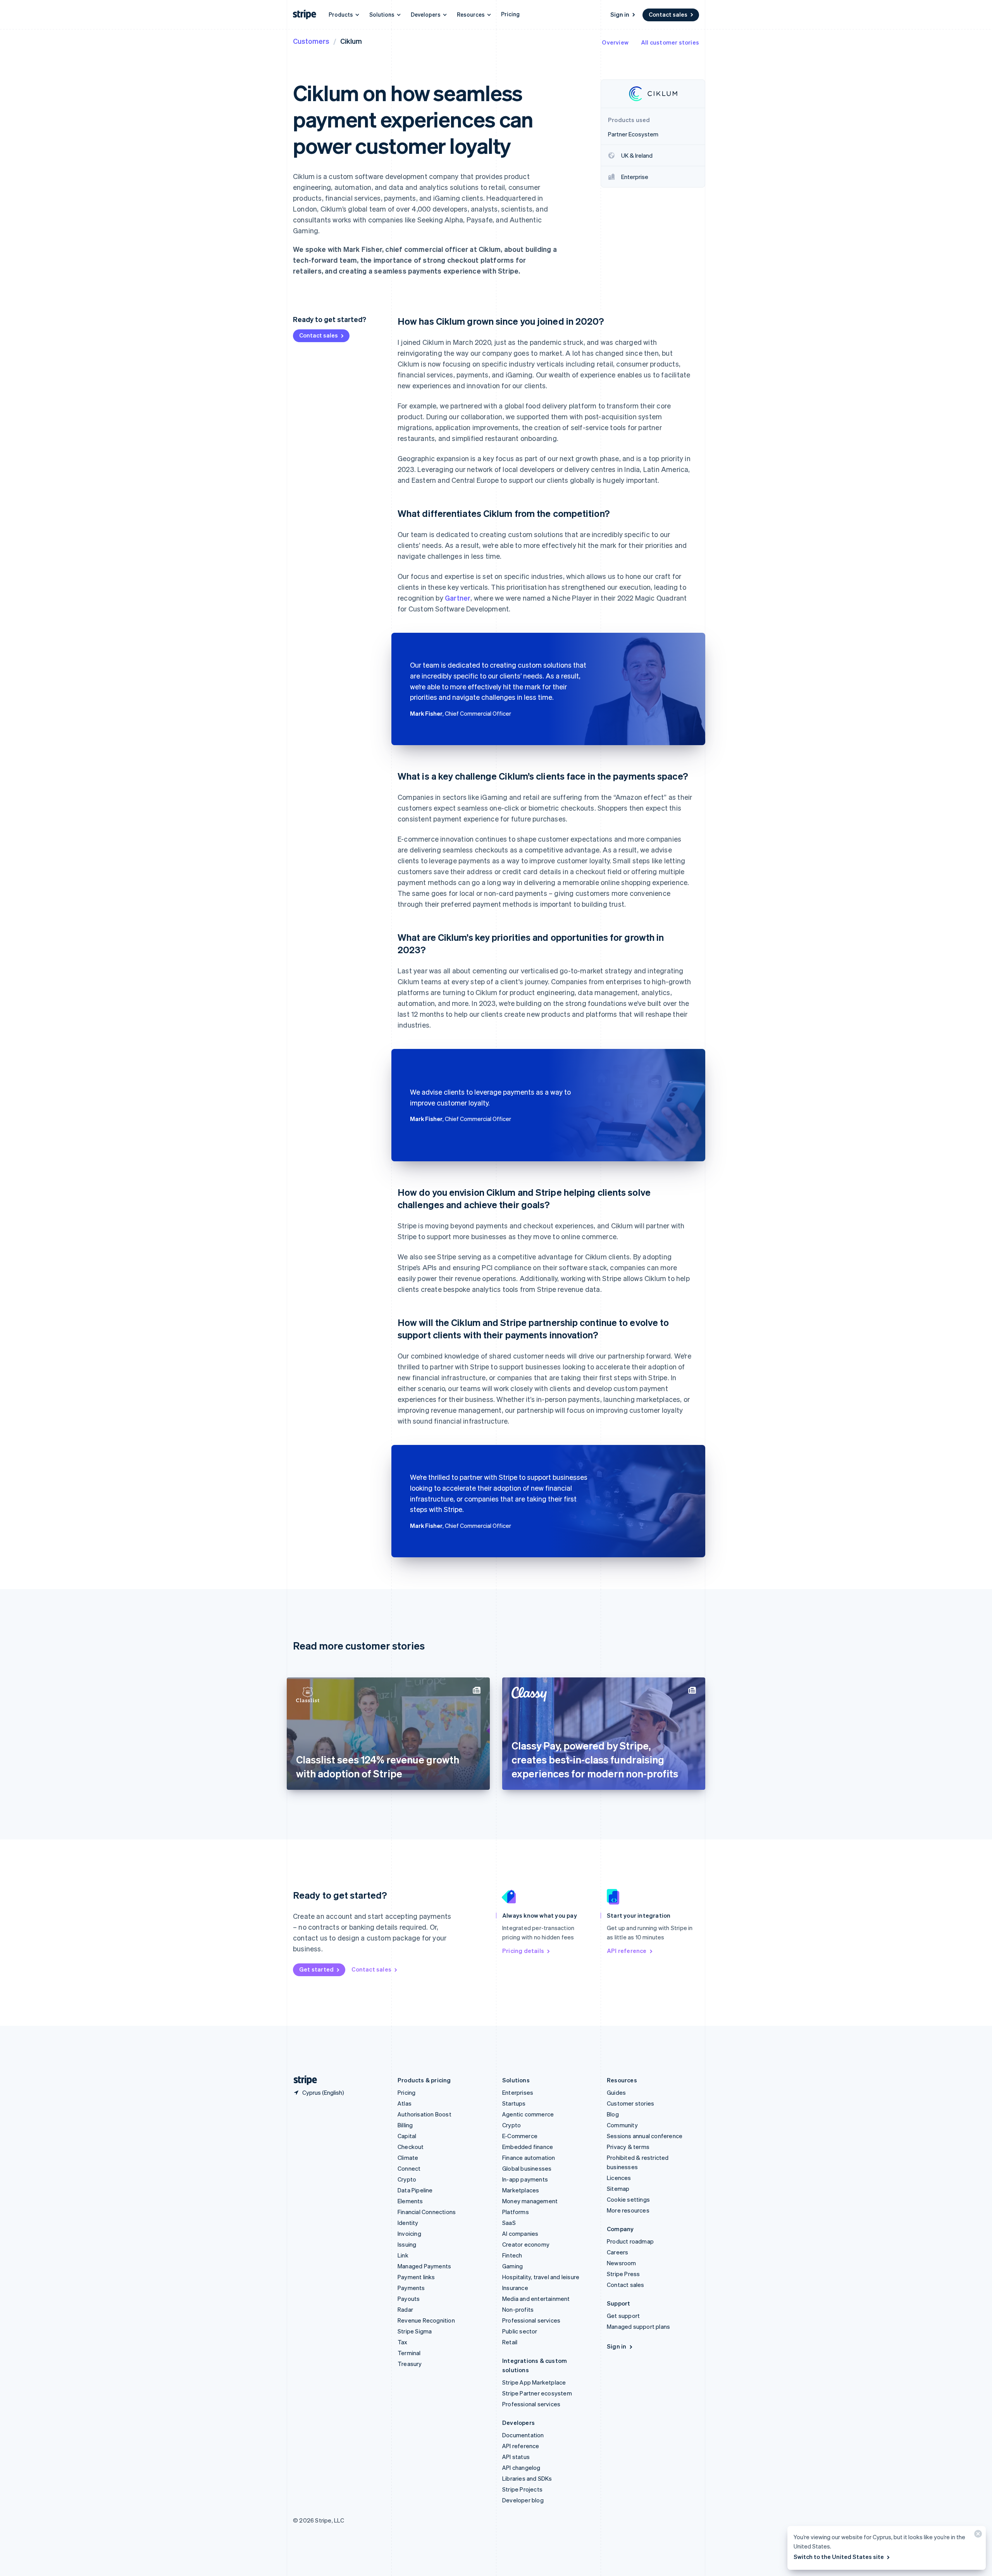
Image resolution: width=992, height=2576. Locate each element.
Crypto (407, 2179)
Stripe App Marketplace (534, 2382)
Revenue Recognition (426, 2320)
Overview (615, 42)
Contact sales (668, 14)
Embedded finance (528, 2147)
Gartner (458, 598)
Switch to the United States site (839, 2557)
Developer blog (523, 2500)
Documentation (523, 2435)
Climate (408, 2158)
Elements (410, 2201)
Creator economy (526, 2244)
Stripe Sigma (415, 2331)
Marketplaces (521, 2190)
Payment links (416, 2277)
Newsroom (622, 2263)
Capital (407, 2136)
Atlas (405, 2103)
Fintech (512, 2255)
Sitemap (618, 2189)
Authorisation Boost (425, 2114)
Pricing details (523, 1951)
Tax (403, 2342)
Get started (316, 1969)
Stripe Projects (522, 2489)
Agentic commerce (528, 2114)
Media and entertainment (536, 2299)
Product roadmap (630, 2241)
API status (516, 2457)
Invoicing (409, 2233)
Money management (530, 2201)
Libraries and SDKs (527, 2478)
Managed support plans (638, 2326)
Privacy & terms (628, 2147)
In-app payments (525, 2179)
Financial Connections (427, 2212)
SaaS (509, 2223)
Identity (408, 2223)
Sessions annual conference (645, 2136)
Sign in (620, 14)
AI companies (520, 2233)
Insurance (515, 2288)
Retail (510, 2342)
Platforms (516, 2212)
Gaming (512, 2266)
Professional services (531, 2320)
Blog (613, 2114)
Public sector (520, 2331)
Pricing (510, 14)
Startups (514, 2103)
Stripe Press (623, 2274)
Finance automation (529, 2158)
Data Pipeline (415, 2190)
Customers (311, 41)
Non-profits (518, 2309)
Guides (616, 2092)
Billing (405, 2125)
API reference (627, 1951)
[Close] (977, 2536)
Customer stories (630, 2103)
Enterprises (518, 2092)
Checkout (411, 2147)
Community (622, 2125)
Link (403, 2255)
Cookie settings (628, 2199)
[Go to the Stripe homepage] (302, 2080)
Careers (617, 2252)
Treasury (410, 2364)
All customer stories (670, 42)
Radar (405, 2309)
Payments (411, 2288)
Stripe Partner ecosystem (537, 2393)
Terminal (409, 2353)
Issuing (407, 2244)
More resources (628, 2210)
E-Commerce (520, 2136)
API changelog (521, 2468)
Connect (409, 2168)
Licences (619, 2178)
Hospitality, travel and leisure (541, 2277)
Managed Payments (424, 2266)
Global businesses (527, 2168)
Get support (623, 2316)
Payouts (409, 2299)
